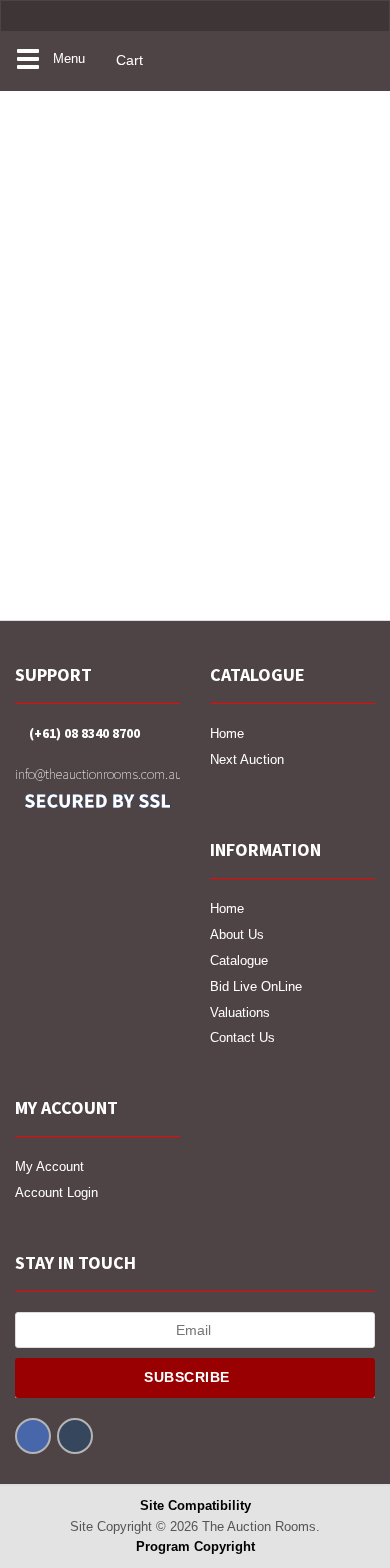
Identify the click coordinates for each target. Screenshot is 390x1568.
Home (227, 733)
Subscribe (189, 1377)
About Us (237, 934)
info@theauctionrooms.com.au (97, 774)
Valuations (240, 1012)
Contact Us (242, 1037)
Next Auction (247, 759)
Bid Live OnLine (256, 986)
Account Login (56, 1192)
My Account (49, 1166)
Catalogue (239, 960)
